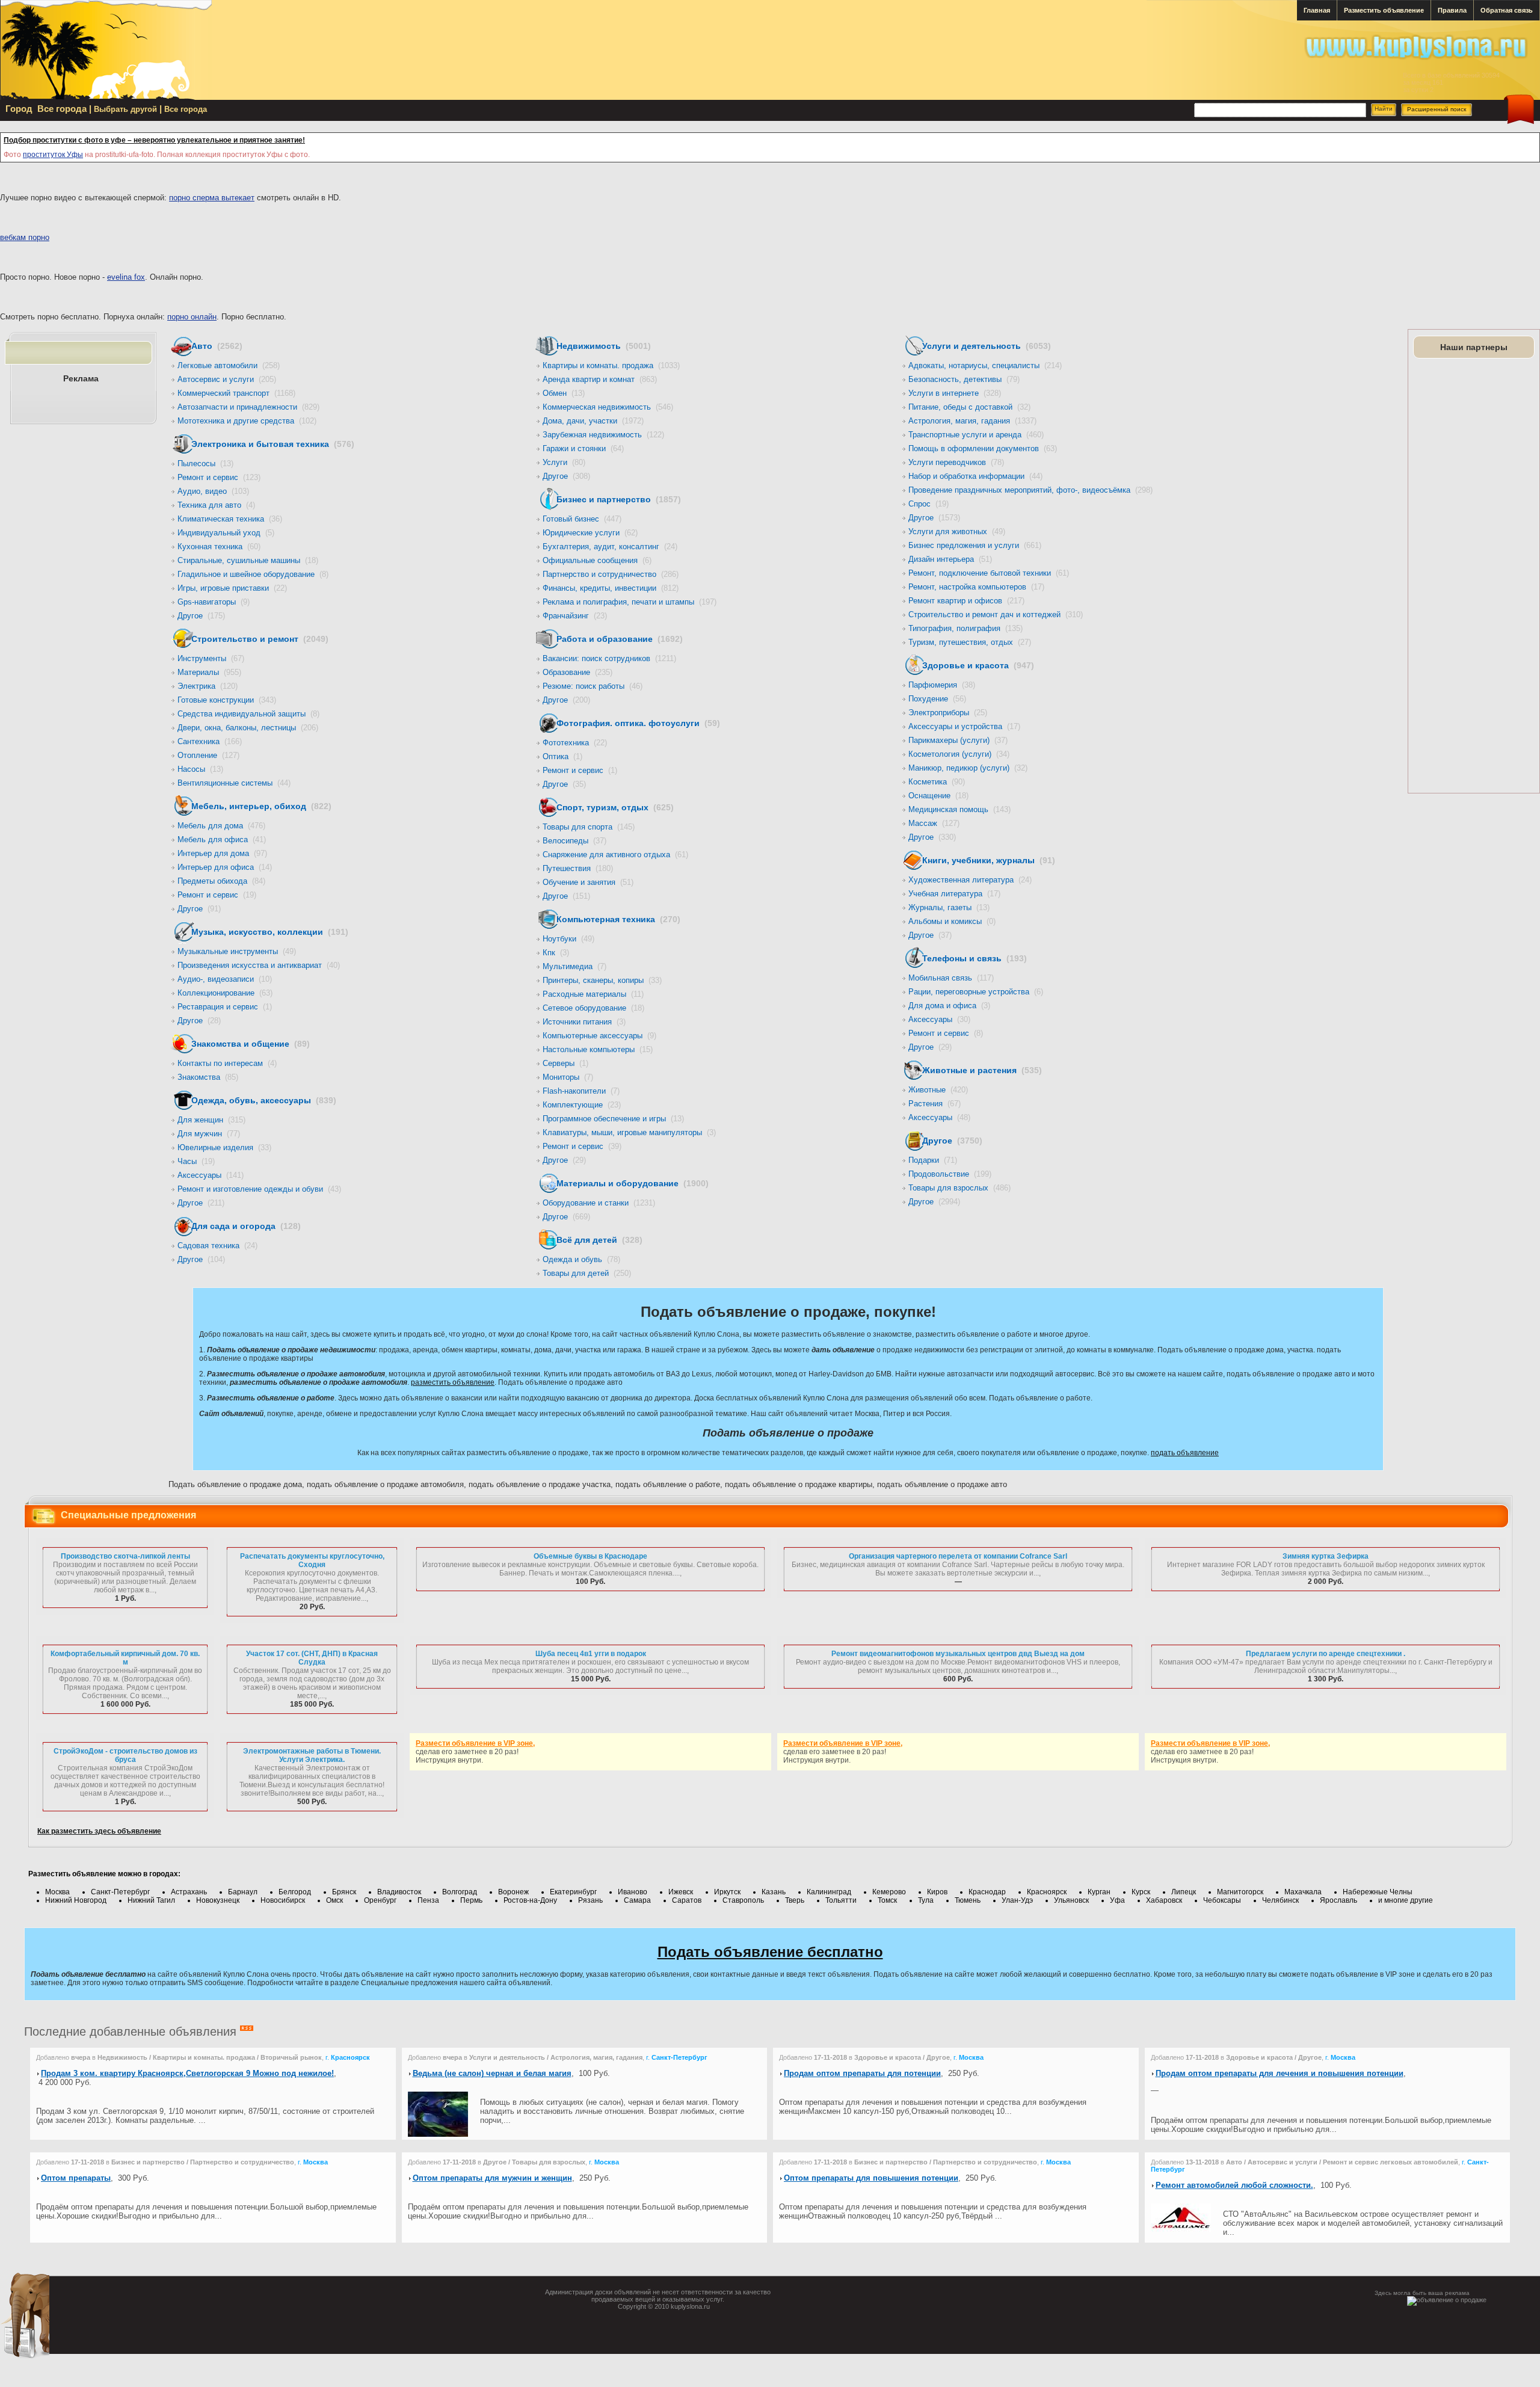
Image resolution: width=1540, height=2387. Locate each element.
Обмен (564, 393)
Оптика (562, 756)
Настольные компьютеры (598, 1049)
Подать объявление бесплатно (770, 1952)
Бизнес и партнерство (619, 499)
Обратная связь (1507, 10)
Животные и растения (982, 1070)
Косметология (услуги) (959, 754)
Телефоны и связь (975, 958)
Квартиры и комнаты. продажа (611, 365)
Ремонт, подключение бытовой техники (989, 573)
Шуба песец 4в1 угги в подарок (591, 1654)
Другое (201, 616)
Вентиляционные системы (234, 783)
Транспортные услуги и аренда (976, 435)
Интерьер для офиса (225, 867)
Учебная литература (954, 894)
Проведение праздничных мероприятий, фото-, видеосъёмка (1030, 490)
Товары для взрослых (959, 1188)
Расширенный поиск (1437, 109)
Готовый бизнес (582, 519)
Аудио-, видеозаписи (225, 979)
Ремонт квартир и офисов (966, 601)
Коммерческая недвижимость (608, 407)
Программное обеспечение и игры (613, 1119)
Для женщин (211, 1120)
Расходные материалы (593, 994)
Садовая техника (217, 1246)
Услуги (564, 462)
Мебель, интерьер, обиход (261, 806)
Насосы (200, 769)
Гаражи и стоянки (583, 448)
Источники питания (584, 1022)
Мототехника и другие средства (247, 421)
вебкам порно (25, 237)
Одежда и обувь (581, 1259)
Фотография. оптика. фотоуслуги (638, 723)
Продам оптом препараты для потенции (862, 2073)
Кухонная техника (219, 547)
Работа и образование (620, 639)
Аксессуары (211, 1175)
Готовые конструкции (227, 700)
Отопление (208, 755)
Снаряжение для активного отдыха (615, 855)
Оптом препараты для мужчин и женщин (492, 2178)
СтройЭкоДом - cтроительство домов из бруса (125, 1755)
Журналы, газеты (949, 907)
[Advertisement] (1473, 576)
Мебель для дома (221, 826)
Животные (938, 1090)
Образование (577, 672)
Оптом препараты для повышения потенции (871, 2178)
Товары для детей (587, 1273)
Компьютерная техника (618, 919)
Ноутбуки (568, 939)
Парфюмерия (942, 685)
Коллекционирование (225, 993)
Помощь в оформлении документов (983, 448)
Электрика (208, 686)
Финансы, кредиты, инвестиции (611, 588)
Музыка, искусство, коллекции (270, 932)
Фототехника (575, 743)
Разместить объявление (1384, 10)
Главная (1317, 10)
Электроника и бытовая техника (273, 444)
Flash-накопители (581, 1091)
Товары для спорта (589, 827)
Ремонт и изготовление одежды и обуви (259, 1189)
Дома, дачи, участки (593, 421)
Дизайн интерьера (950, 559)
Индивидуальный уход (226, 533)
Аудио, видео (213, 491)
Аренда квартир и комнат (600, 379)
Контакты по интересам (227, 1063)
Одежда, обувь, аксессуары (264, 1100)
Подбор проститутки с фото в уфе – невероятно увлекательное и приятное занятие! (154, 140)
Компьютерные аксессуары (599, 1036)
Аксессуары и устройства (964, 726)
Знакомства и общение (251, 1044)
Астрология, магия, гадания (972, 421)
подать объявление (1185, 1453)
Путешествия (578, 868)
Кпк (556, 953)
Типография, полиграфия (966, 628)
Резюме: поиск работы (593, 686)
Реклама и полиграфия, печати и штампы (630, 602)
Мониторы (568, 1077)
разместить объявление (453, 1382)
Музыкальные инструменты (237, 951)
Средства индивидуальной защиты (248, 714)
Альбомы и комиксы (952, 921)
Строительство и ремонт (260, 639)
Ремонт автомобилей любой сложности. (1234, 2185)
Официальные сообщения (597, 560)
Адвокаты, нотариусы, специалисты (985, 365)
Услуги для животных (957, 531)
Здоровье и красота (978, 665)
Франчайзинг (575, 616)
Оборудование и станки (599, 1203)
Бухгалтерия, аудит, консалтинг (610, 547)
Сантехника (210, 741)
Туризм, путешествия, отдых (970, 642)
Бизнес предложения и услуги (975, 545)
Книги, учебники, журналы (989, 860)
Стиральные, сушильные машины (248, 560)
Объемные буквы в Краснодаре (590, 1556)
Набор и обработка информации (975, 476)
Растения (935, 1104)
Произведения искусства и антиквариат (259, 965)
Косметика (937, 782)
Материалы (209, 672)
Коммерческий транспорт (236, 393)
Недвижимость (604, 346)
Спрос (929, 504)
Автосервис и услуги (227, 379)
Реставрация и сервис (225, 1007)
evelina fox (126, 277)
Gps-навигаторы (214, 602)
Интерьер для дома (222, 853)
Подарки (933, 1160)
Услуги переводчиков (956, 462)
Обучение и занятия (588, 882)
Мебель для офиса (222, 839)
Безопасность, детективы (964, 379)
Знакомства (208, 1077)
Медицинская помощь (959, 809)
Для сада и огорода (246, 1226)
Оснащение (938, 796)
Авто (217, 346)
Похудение (937, 699)
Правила (1452, 10)
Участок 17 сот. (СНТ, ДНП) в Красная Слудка (312, 1658)
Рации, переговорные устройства (976, 992)
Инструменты (211, 658)
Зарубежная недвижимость (603, 435)
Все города (186, 109)
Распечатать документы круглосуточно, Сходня (312, 1560)
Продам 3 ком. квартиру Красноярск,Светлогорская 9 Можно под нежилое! (187, 2073)
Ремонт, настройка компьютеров (976, 587)
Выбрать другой (125, 109)
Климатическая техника (230, 519)
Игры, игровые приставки (232, 588)
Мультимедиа (574, 966)
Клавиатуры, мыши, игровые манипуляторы (629, 1132)
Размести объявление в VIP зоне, (475, 1743)
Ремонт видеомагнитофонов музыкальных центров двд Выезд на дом (958, 1654)
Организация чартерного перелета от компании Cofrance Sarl (958, 1556)
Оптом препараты (76, 2178)
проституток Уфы (53, 155)
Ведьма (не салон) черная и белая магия (492, 2073)
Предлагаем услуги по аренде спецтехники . (1326, 1654)
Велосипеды (574, 841)
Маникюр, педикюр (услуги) (968, 768)
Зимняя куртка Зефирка (1326, 1556)
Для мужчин (209, 1134)
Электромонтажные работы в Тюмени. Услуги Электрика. (312, 1755)
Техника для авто (216, 505)
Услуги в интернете (955, 393)
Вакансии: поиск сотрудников (609, 658)
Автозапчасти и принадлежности (248, 407)
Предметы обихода (221, 881)
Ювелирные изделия (224, 1147)
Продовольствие (950, 1174)
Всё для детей (599, 1240)
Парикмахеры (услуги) (958, 740)
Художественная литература (970, 880)
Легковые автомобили (229, 365)
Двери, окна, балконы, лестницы (248, 728)
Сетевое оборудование (593, 1008)
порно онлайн (192, 317)
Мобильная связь (951, 978)
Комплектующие (582, 1105)
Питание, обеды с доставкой (969, 407)
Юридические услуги (590, 533)
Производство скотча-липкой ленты (125, 1556)
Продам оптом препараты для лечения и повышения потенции (1280, 2073)
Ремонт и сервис (219, 477)
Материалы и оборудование (633, 1183)
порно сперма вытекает (212, 198)
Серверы (565, 1063)
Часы (196, 1161)
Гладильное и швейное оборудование (253, 574)
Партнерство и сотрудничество (611, 574)
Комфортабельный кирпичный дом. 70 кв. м (125, 1658)
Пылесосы (205, 464)
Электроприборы (948, 713)
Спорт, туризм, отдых (615, 807)
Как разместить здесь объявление (99, 1831)
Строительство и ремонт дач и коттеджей (996, 614)
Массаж (934, 823)
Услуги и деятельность (987, 346)
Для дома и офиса (949, 1006)
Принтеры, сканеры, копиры (602, 980)
